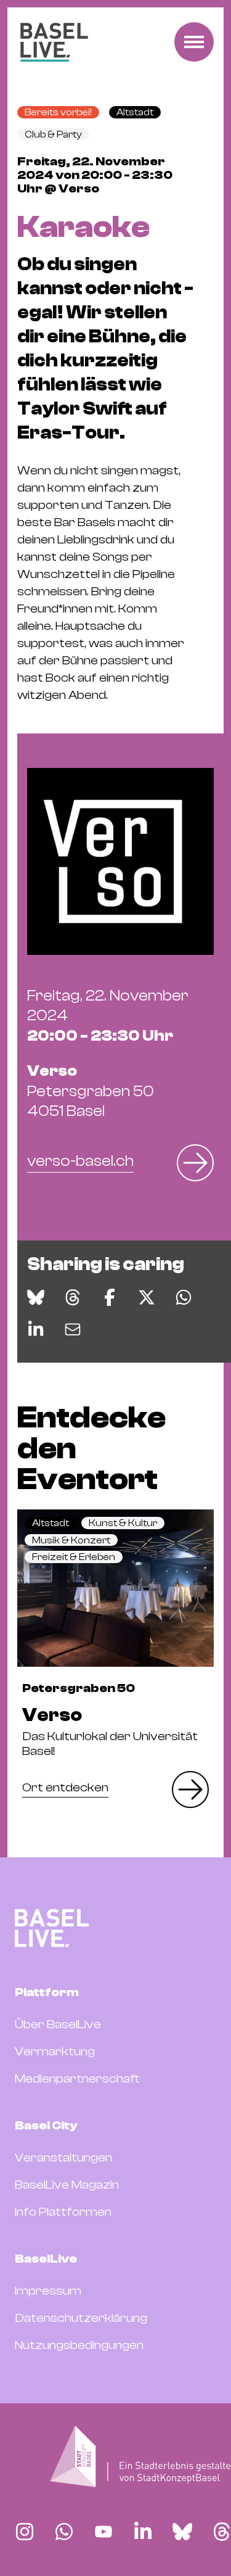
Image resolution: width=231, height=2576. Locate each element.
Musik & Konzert (71, 1540)
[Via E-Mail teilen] (73, 1329)
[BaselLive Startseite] (54, 42)
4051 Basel (91, 1091)
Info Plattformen (63, 2212)
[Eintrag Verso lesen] (115, 1588)
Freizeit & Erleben (74, 1557)
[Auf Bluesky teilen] (36, 1297)
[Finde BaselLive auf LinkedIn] (143, 2532)
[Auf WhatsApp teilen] (184, 1297)
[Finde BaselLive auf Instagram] (25, 2532)
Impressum (48, 2291)
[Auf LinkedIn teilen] (36, 1329)
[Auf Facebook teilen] (110, 1297)
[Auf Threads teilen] (73, 1297)
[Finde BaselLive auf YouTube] (103, 2532)
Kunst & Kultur (123, 1523)
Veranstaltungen (63, 2157)
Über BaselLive (58, 2024)
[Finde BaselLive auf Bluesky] (182, 2532)
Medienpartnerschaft (77, 2079)
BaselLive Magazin (67, 2185)
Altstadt (135, 112)
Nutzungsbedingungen (79, 2345)
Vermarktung (55, 2051)
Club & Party (53, 134)
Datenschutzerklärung (81, 2318)
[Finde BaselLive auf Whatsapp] (64, 2532)
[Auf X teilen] (147, 1297)
